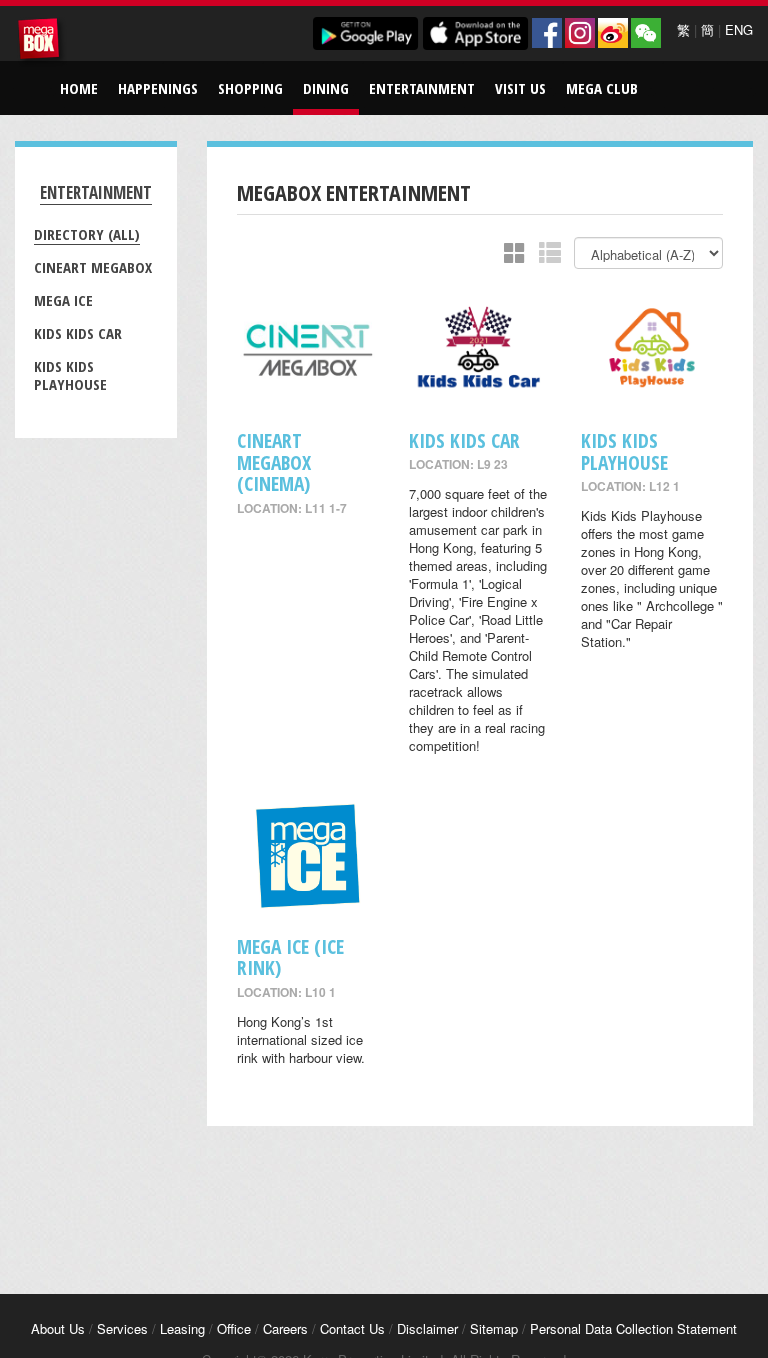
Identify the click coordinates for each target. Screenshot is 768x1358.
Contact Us (352, 1328)
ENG (739, 29)
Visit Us (520, 88)
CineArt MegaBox (93, 267)
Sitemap (494, 1328)
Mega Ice (63, 300)
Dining (326, 88)
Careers (285, 1328)
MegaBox (42, 42)
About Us (58, 1328)
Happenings (158, 88)
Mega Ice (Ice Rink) (290, 957)
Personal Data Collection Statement (633, 1328)
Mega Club (602, 88)
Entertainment (422, 88)
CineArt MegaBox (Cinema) (274, 462)
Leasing (182, 1328)
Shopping (250, 88)
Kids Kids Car (78, 333)
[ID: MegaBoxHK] (646, 33)
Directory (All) (87, 234)
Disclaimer (427, 1328)
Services (122, 1328)
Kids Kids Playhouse (70, 375)
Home (79, 88)
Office (234, 1328)
